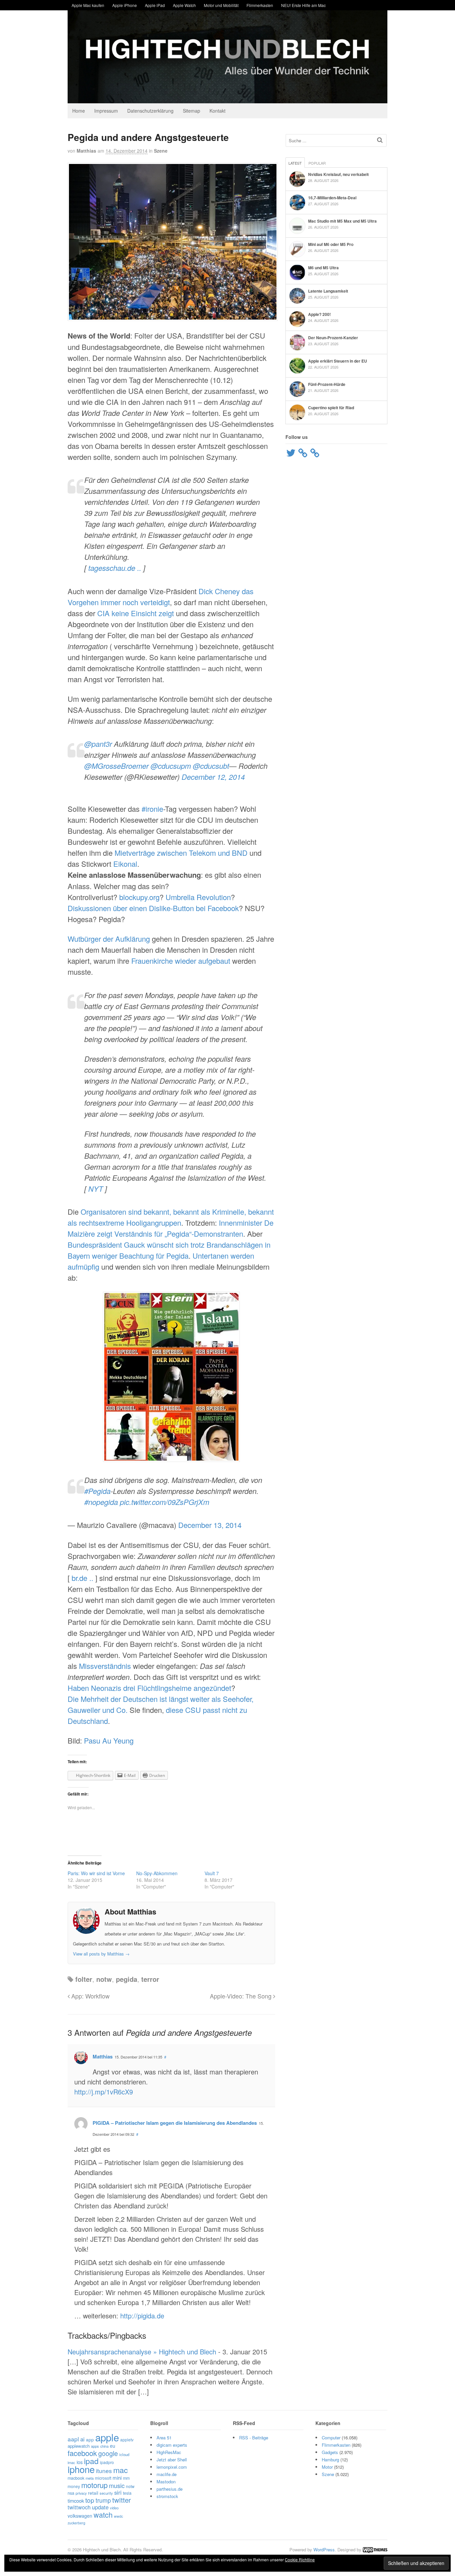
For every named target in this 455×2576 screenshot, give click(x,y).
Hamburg (330, 2460)
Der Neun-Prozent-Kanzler (333, 338)
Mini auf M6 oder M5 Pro (331, 244)
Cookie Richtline (300, 2560)
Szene (161, 151)
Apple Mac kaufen (88, 5)
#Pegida (97, 1491)
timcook (76, 2501)
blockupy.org (139, 897)
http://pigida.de (142, 2316)
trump (103, 2500)
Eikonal (125, 864)
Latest (295, 163)
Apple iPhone (125, 5)
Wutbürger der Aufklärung (109, 939)
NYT (96, 1189)
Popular (317, 163)
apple (107, 2437)
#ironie (152, 809)
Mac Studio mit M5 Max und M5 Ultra (342, 221)
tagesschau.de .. (115, 568)
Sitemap (192, 111)
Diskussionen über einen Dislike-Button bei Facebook (153, 908)
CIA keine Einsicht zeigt (136, 613)
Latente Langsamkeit (328, 291)
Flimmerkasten (260, 5)
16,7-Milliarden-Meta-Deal (332, 198)
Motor (327, 2467)
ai (82, 2439)
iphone (81, 2469)
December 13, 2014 (210, 1525)
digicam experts (172, 2445)
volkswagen (80, 2516)
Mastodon (166, 2482)
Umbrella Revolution (198, 897)
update (100, 2507)
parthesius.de (170, 2489)
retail (93, 2493)
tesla (127, 2493)
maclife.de (167, 2474)
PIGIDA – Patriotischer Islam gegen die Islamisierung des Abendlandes (175, 2123)
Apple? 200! (319, 314)
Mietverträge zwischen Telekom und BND (181, 853)
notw (104, 1979)
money (74, 2486)
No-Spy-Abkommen (157, 1873)
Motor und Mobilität (221, 5)
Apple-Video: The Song (241, 1996)
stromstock (167, 2496)
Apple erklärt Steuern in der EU (338, 361)
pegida (127, 1979)
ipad (91, 2461)
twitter (122, 2500)
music (117, 2485)
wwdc (118, 2516)
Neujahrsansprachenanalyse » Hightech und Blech (142, 2352)
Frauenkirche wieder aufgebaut (181, 961)
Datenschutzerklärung (150, 111)
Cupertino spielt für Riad (331, 408)
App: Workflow (90, 1996)
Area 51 (164, 2438)
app (90, 2439)
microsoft (103, 2478)
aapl (73, 2439)
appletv (127, 2440)
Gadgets (330, 2452)
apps (95, 2446)
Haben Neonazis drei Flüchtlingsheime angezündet (149, 1688)
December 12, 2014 (213, 777)
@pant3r (98, 744)
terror (150, 1979)
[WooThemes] (375, 2550)
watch (103, 2515)
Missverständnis (105, 1666)
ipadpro (107, 2462)
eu (113, 2446)
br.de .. (82, 1578)
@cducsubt (211, 766)
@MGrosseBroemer (116, 766)
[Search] (380, 140)
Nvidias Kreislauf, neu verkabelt (338, 174)
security (106, 2493)
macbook (76, 2478)
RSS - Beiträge (254, 2438)
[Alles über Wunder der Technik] (227, 98)
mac (121, 2470)
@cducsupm (171, 766)
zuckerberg (76, 2523)
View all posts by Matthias (101, 1954)
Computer (331, 2438)
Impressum (106, 111)
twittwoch (79, 2507)
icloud (124, 2454)
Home (79, 111)
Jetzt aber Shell (172, 2460)
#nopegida (101, 1502)
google (108, 2453)
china (104, 2446)
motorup (94, 2485)
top (90, 2500)
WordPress (324, 2550)
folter (84, 1979)
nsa (71, 2493)
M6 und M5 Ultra (323, 268)
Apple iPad (155, 5)
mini (117, 2478)
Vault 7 (212, 1873)
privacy (81, 2493)
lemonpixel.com (172, 2467)
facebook (82, 2453)
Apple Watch (184, 5)
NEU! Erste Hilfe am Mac (303, 5)
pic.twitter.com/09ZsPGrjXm (165, 1502)
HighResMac (169, 2452)
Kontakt (218, 111)
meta (90, 2478)
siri (118, 2492)
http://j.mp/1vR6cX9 (104, 2092)
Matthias (86, 151)
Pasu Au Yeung (109, 1740)
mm (126, 2478)
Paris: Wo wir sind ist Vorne (96, 1873)
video (114, 2508)
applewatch (79, 2446)
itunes (104, 2471)
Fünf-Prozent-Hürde (327, 384)
